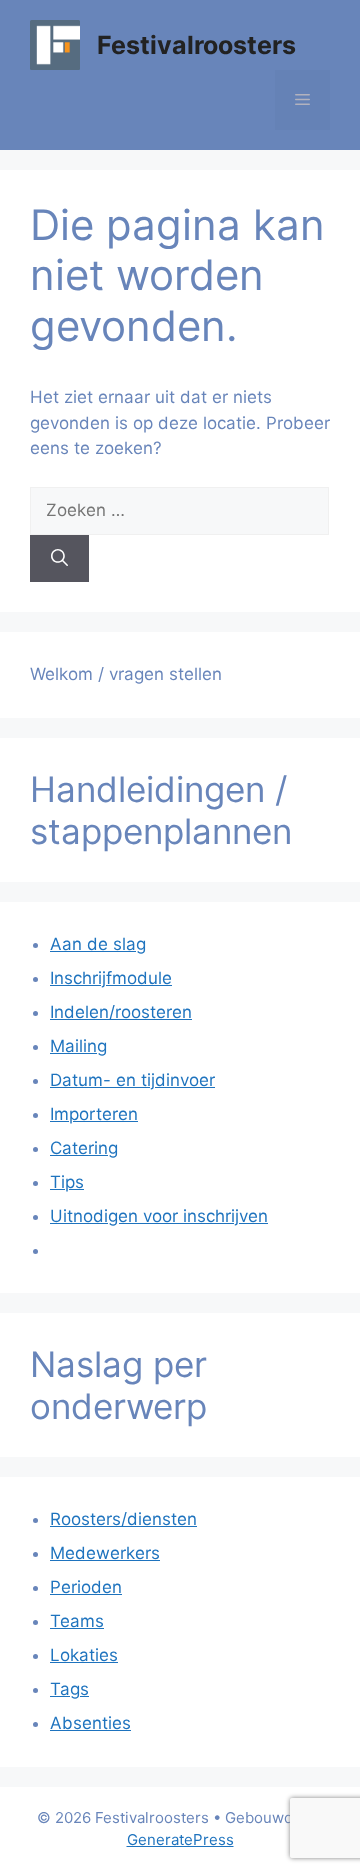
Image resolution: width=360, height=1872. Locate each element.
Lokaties (84, 1655)
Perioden (86, 1587)
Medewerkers (105, 1553)
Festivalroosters (196, 45)
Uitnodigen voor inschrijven (159, 1216)
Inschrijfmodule (111, 978)
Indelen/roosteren (121, 1012)
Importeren (94, 1114)
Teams (77, 1621)
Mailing (78, 1046)
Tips (67, 1182)
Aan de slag (98, 944)
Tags (69, 1689)
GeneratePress (180, 1839)
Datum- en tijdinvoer (132, 1080)
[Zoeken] (59, 559)
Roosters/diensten (123, 1519)
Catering (84, 1148)
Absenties (90, 1723)
